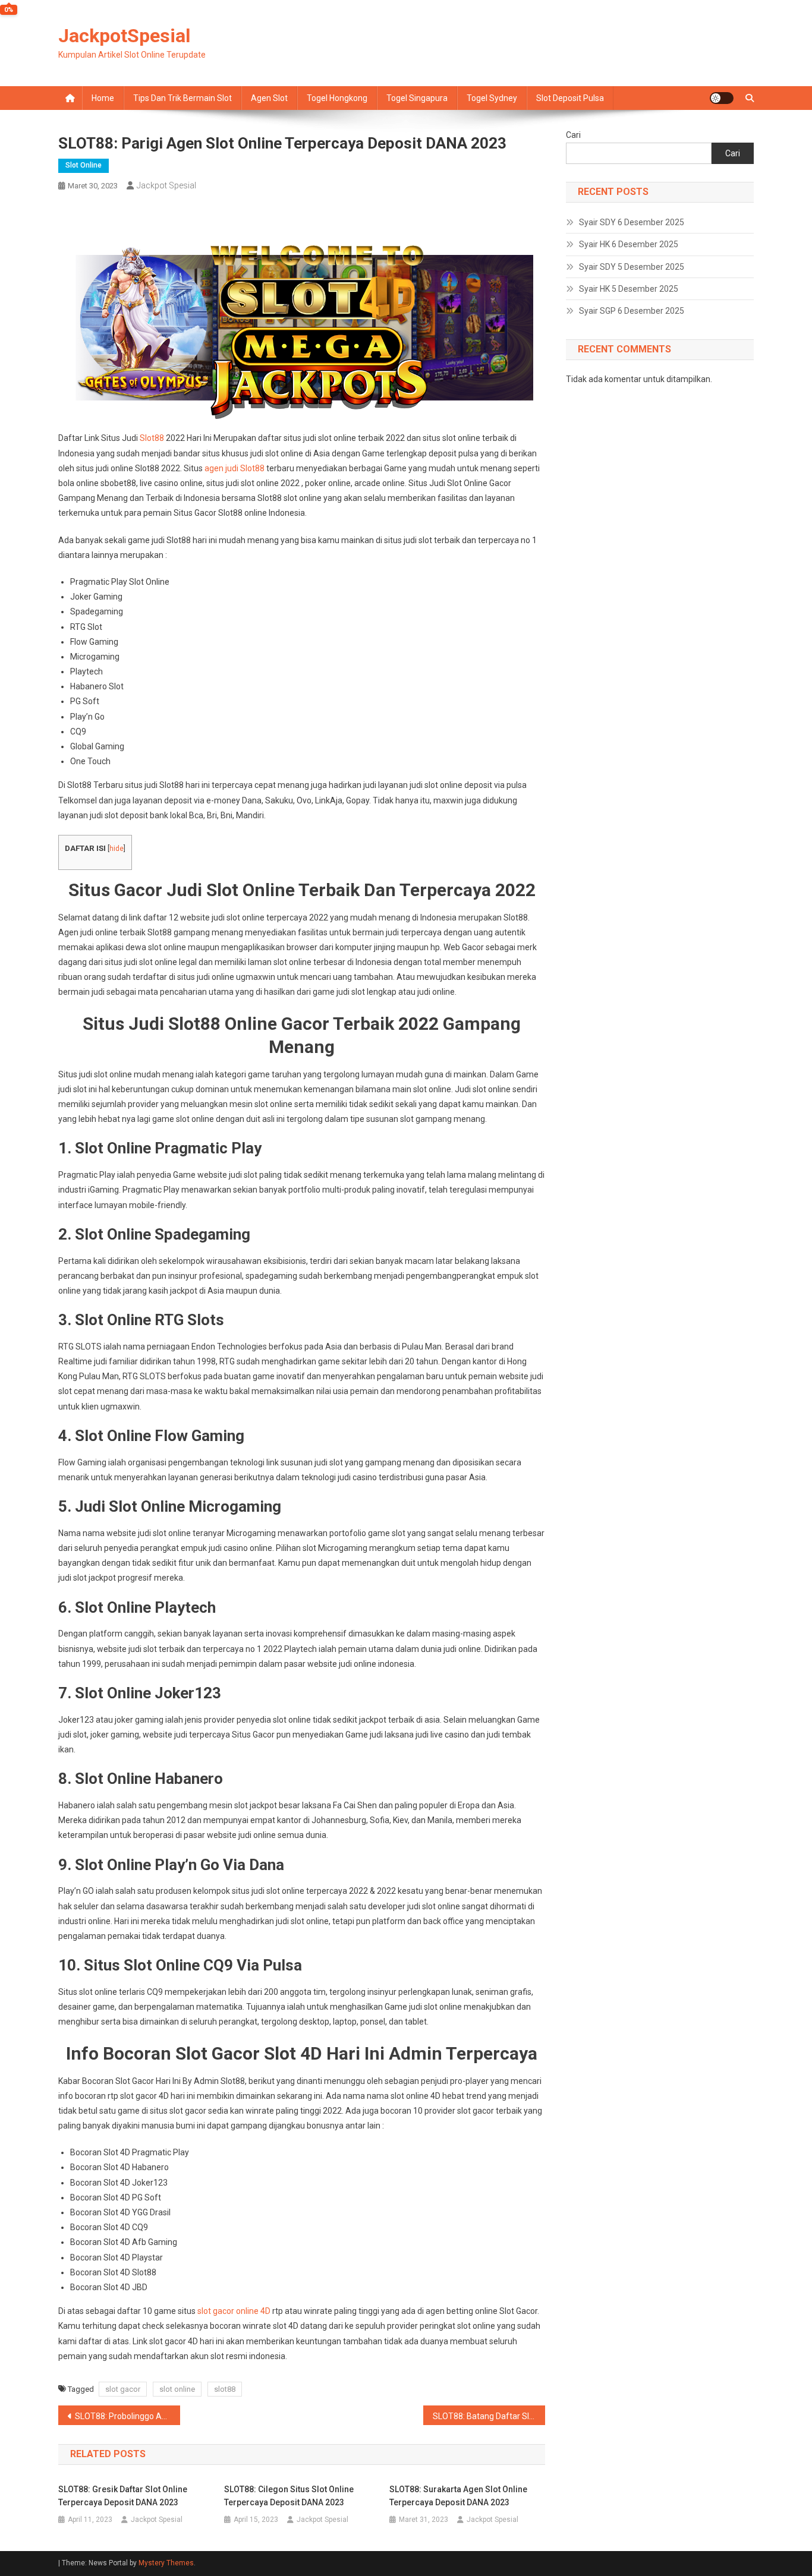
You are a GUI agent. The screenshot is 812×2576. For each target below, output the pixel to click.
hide (117, 849)
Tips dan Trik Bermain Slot (182, 98)
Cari (573, 135)
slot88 (225, 2389)
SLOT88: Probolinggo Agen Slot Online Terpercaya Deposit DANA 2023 (128, 2416)
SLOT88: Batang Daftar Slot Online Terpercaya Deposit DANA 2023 (489, 2416)
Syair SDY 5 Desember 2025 (632, 267)
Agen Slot (269, 98)
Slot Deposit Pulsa (570, 98)
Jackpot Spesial (166, 185)
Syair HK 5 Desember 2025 (629, 289)
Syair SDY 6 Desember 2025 (632, 222)
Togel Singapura (417, 98)
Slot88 (152, 438)
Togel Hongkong (337, 98)
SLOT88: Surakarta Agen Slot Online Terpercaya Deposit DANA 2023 (458, 2496)
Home (103, 98)
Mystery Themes (166, 2563)
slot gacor (123, 2389)
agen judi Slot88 (235, 468)
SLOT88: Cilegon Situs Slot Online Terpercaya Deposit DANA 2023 (289, 2496)
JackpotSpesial (124, 36)
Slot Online (84, 165)
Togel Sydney (492, 98)
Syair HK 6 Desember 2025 (629, 244)
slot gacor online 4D (234, 2311)
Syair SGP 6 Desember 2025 (632, 311)
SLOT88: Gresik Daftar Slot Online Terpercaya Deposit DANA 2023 (123, 2496)
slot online (177, 2389)
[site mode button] (722, 98)
